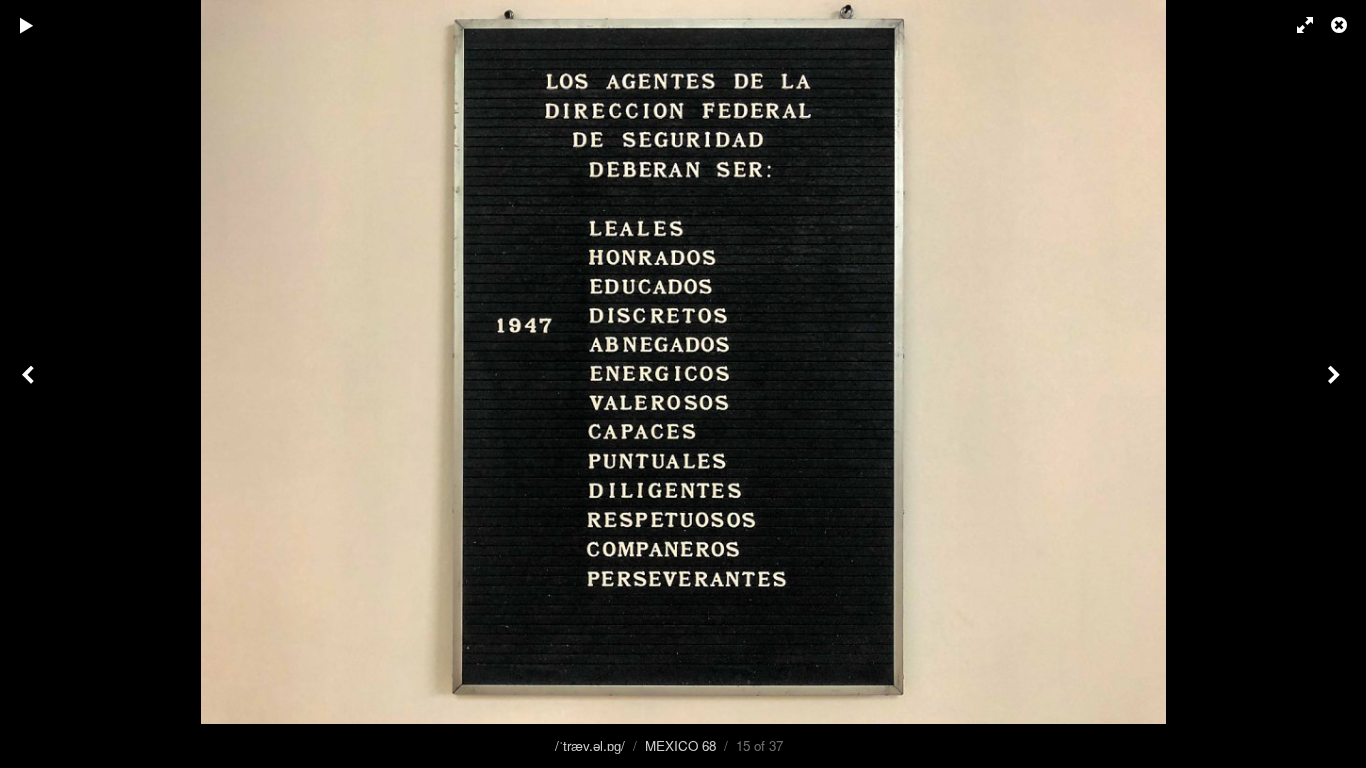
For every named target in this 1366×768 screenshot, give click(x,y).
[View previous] (30, 384)
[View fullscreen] (1296, 25)
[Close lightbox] (1341, 25)
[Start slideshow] (27, 25)
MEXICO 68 (680, 745)
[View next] (1336, 384)
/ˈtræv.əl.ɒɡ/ (590, 745)
